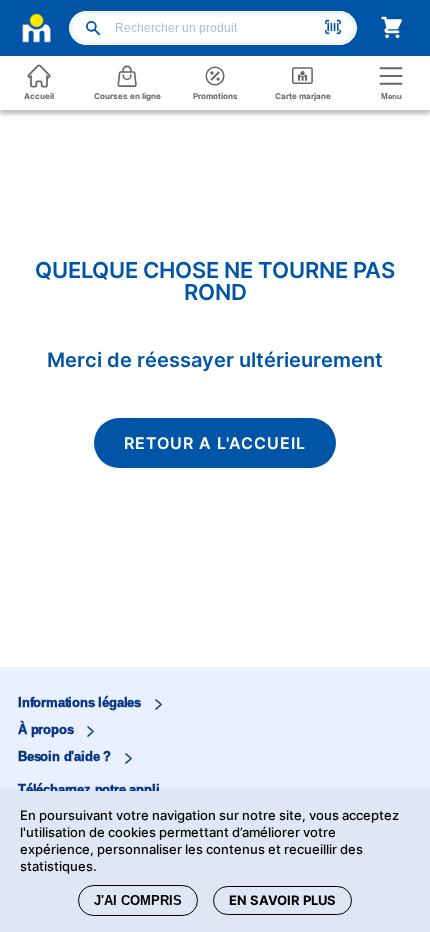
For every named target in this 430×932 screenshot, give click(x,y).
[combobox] (217, 28)
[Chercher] (93, 30)
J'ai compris (138, 900)
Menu (391, 96)
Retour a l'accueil (215, 443)
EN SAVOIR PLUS (282, 900)
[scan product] (333, 29)
